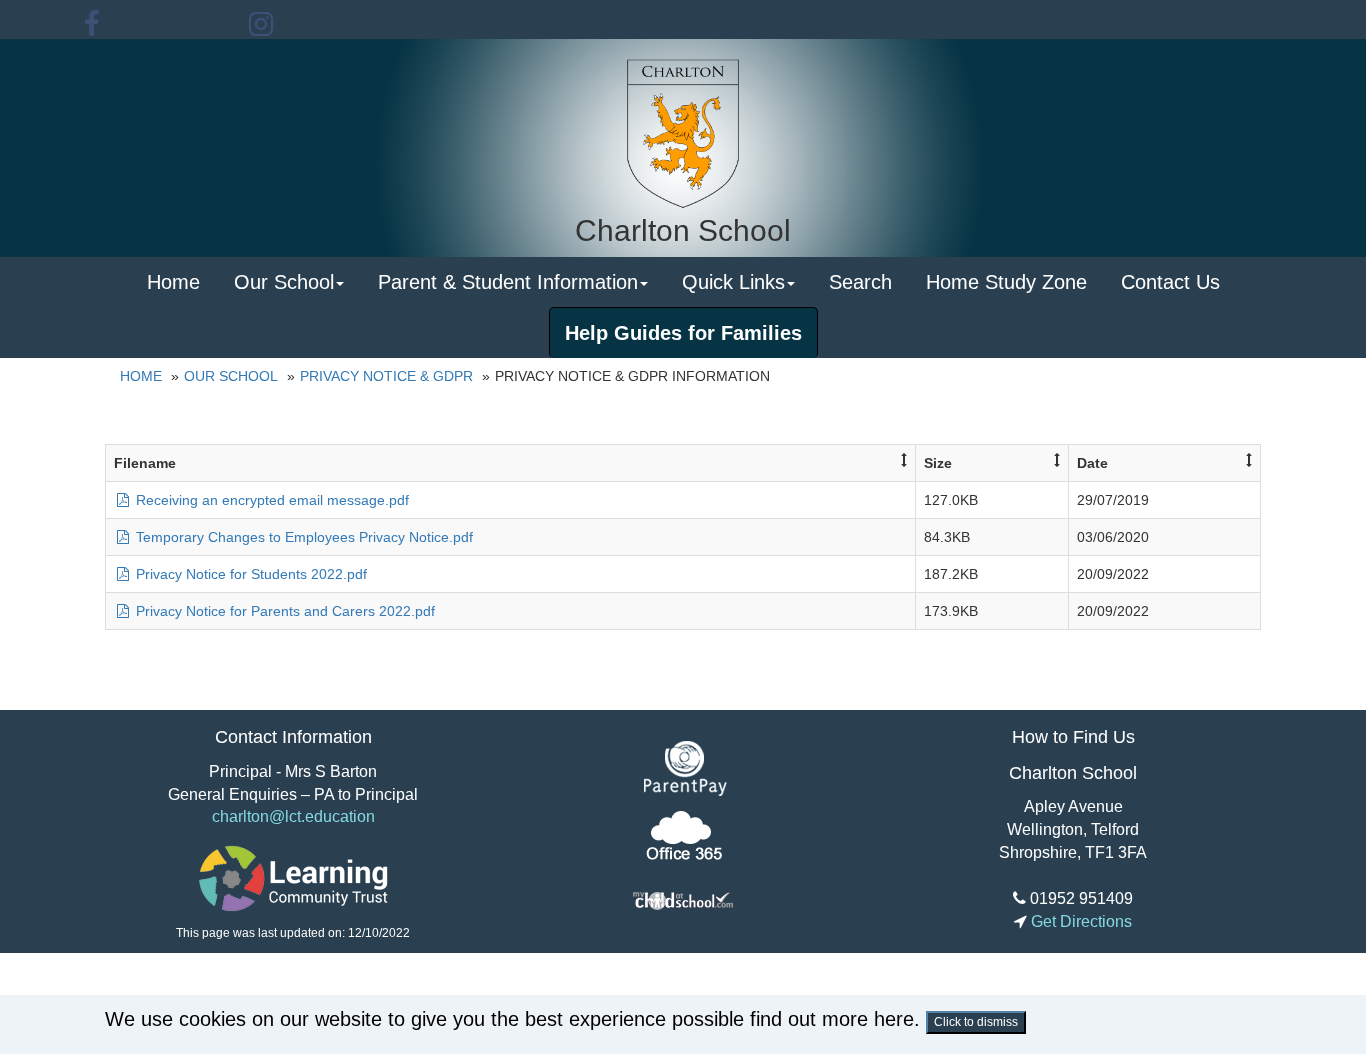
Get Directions (1079, 921)
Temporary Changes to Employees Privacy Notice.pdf (302, 537)
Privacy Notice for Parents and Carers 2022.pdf (283, 611)
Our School (284, 282)
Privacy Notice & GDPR (386, 376)
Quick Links (733, 282)
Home (173, 282)
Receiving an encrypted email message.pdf (270, 500)
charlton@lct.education (293, 816)
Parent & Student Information (508, 282)
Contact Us (1170, 282)
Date (1092, 463)
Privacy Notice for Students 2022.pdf (249, 574)
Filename (145, 463)
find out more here (832, 1019)
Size (938, 463)
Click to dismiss (976, 1022)
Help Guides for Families (683, 333)
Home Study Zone (1006, 282)
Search (860, 282)
